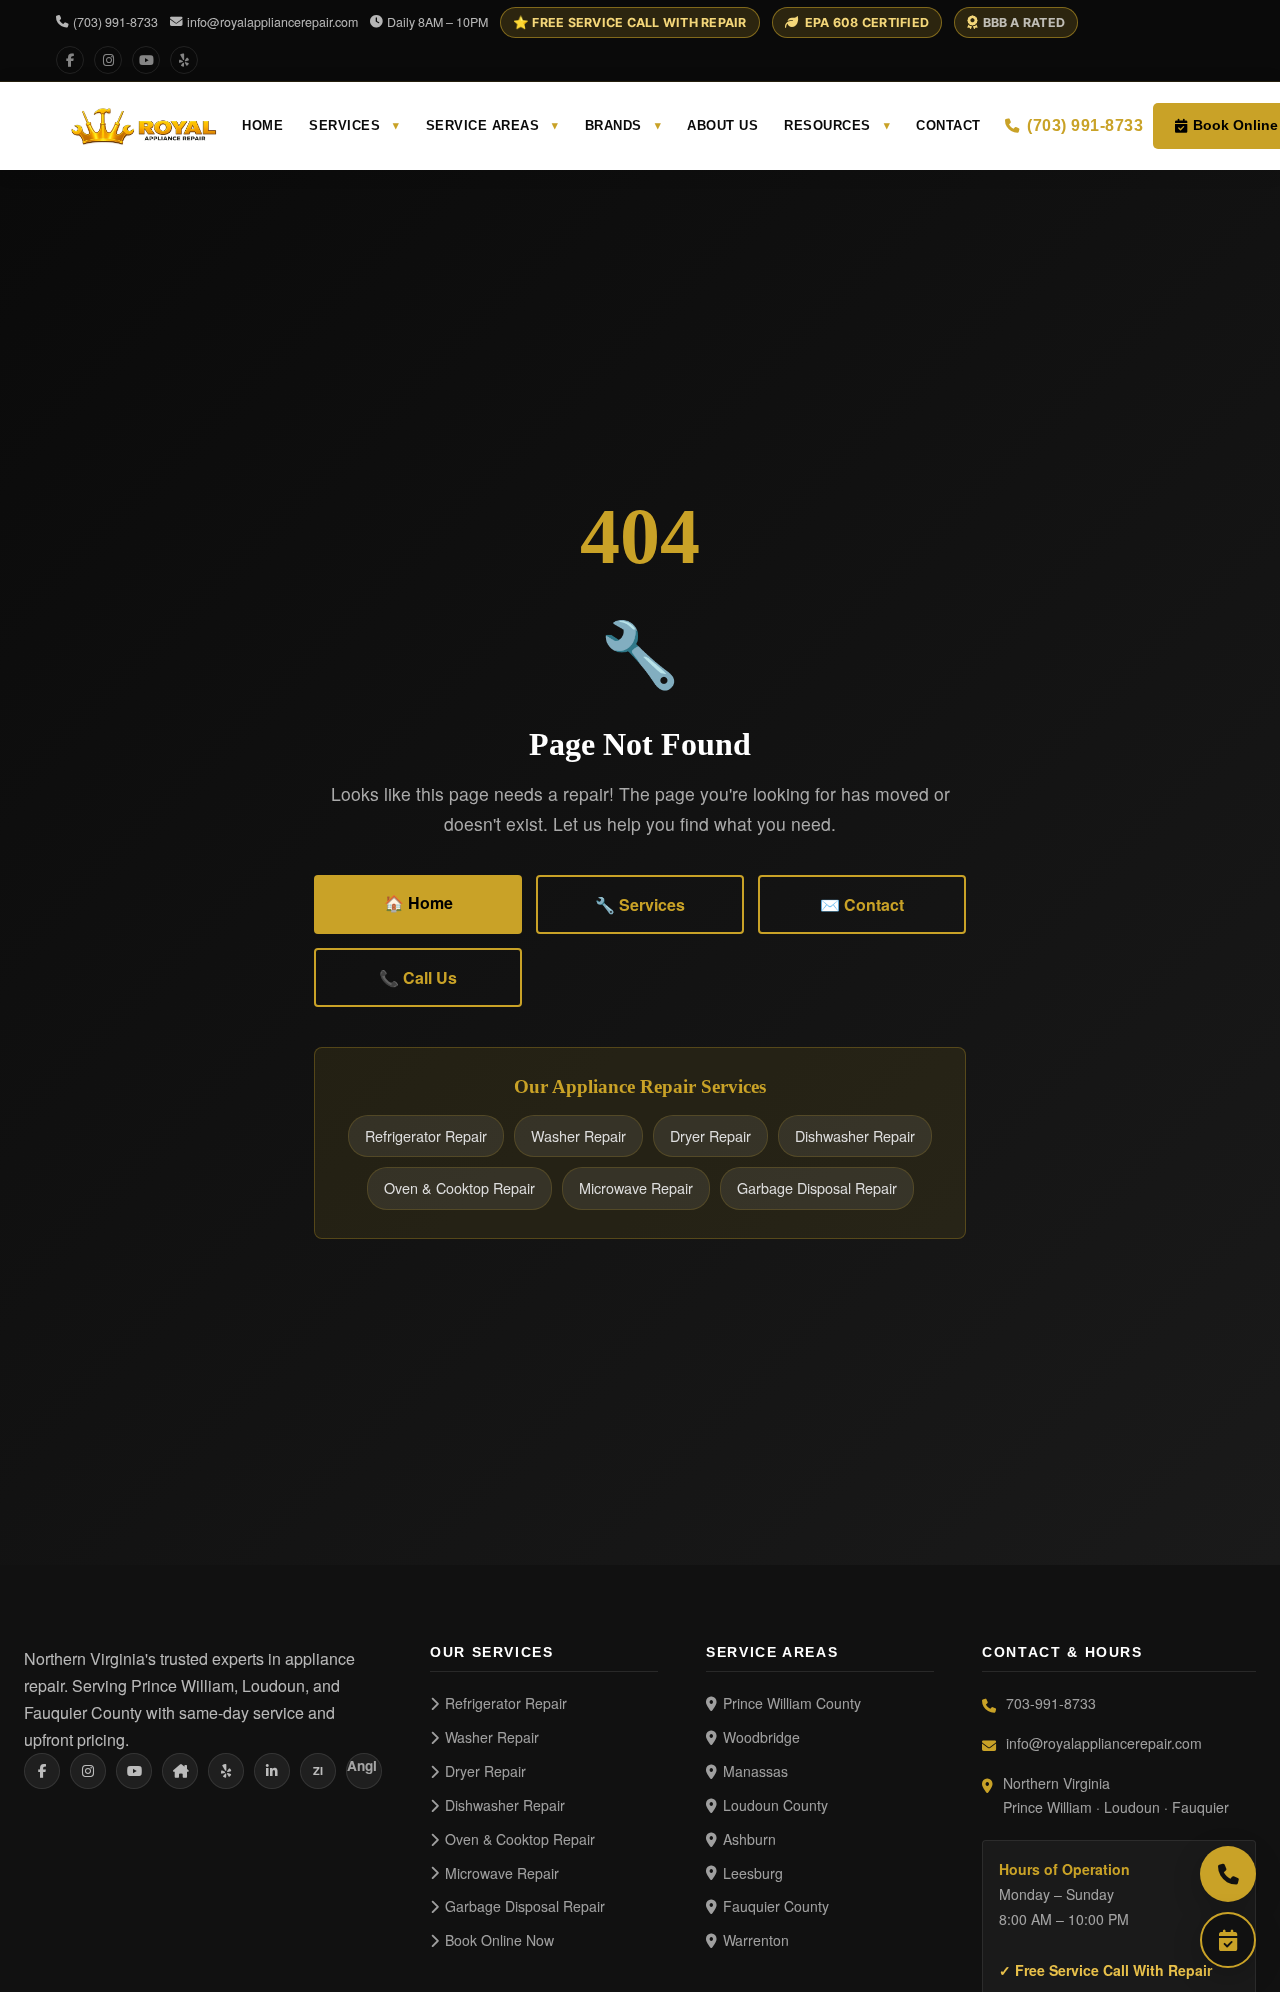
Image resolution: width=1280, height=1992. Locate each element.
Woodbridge (761, 1737)
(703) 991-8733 (115, 22)
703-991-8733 (1051, 1703)
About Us (722, 125)
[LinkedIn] (272, 1771)
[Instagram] (108, 60)
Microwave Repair (636, 1187)
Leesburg (753, 1873)
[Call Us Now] (1228, 1874)
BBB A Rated (1024, 22)
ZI (318, 1770)
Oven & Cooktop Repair (459, 1187)
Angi (362, 1765)
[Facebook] (70, 60)
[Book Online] (1228, 1940)
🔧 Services (640, 904)
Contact (948, 125)
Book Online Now (499, 1940)
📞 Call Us (418, 977)
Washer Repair (578, 1135)
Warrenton (756, 1940)
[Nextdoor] (180, 1771)
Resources (837, 125)
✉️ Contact (862, 904)
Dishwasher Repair (855, 1135)
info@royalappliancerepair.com (272, 22)
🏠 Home (418, 902)
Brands (623, 125)
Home (262, 125)
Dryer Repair (710, 1135)
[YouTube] (146, 60)
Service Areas (492, 125)
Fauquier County (776, 1906)
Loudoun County (775, 1805)
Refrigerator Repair (426, 1135)
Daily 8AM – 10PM (437, 22)
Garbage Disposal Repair (817, 1187)
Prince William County (792, 1703)
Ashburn (749, 1839)
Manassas (755, 1771)
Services (354, 125)
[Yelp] (184, 60)
